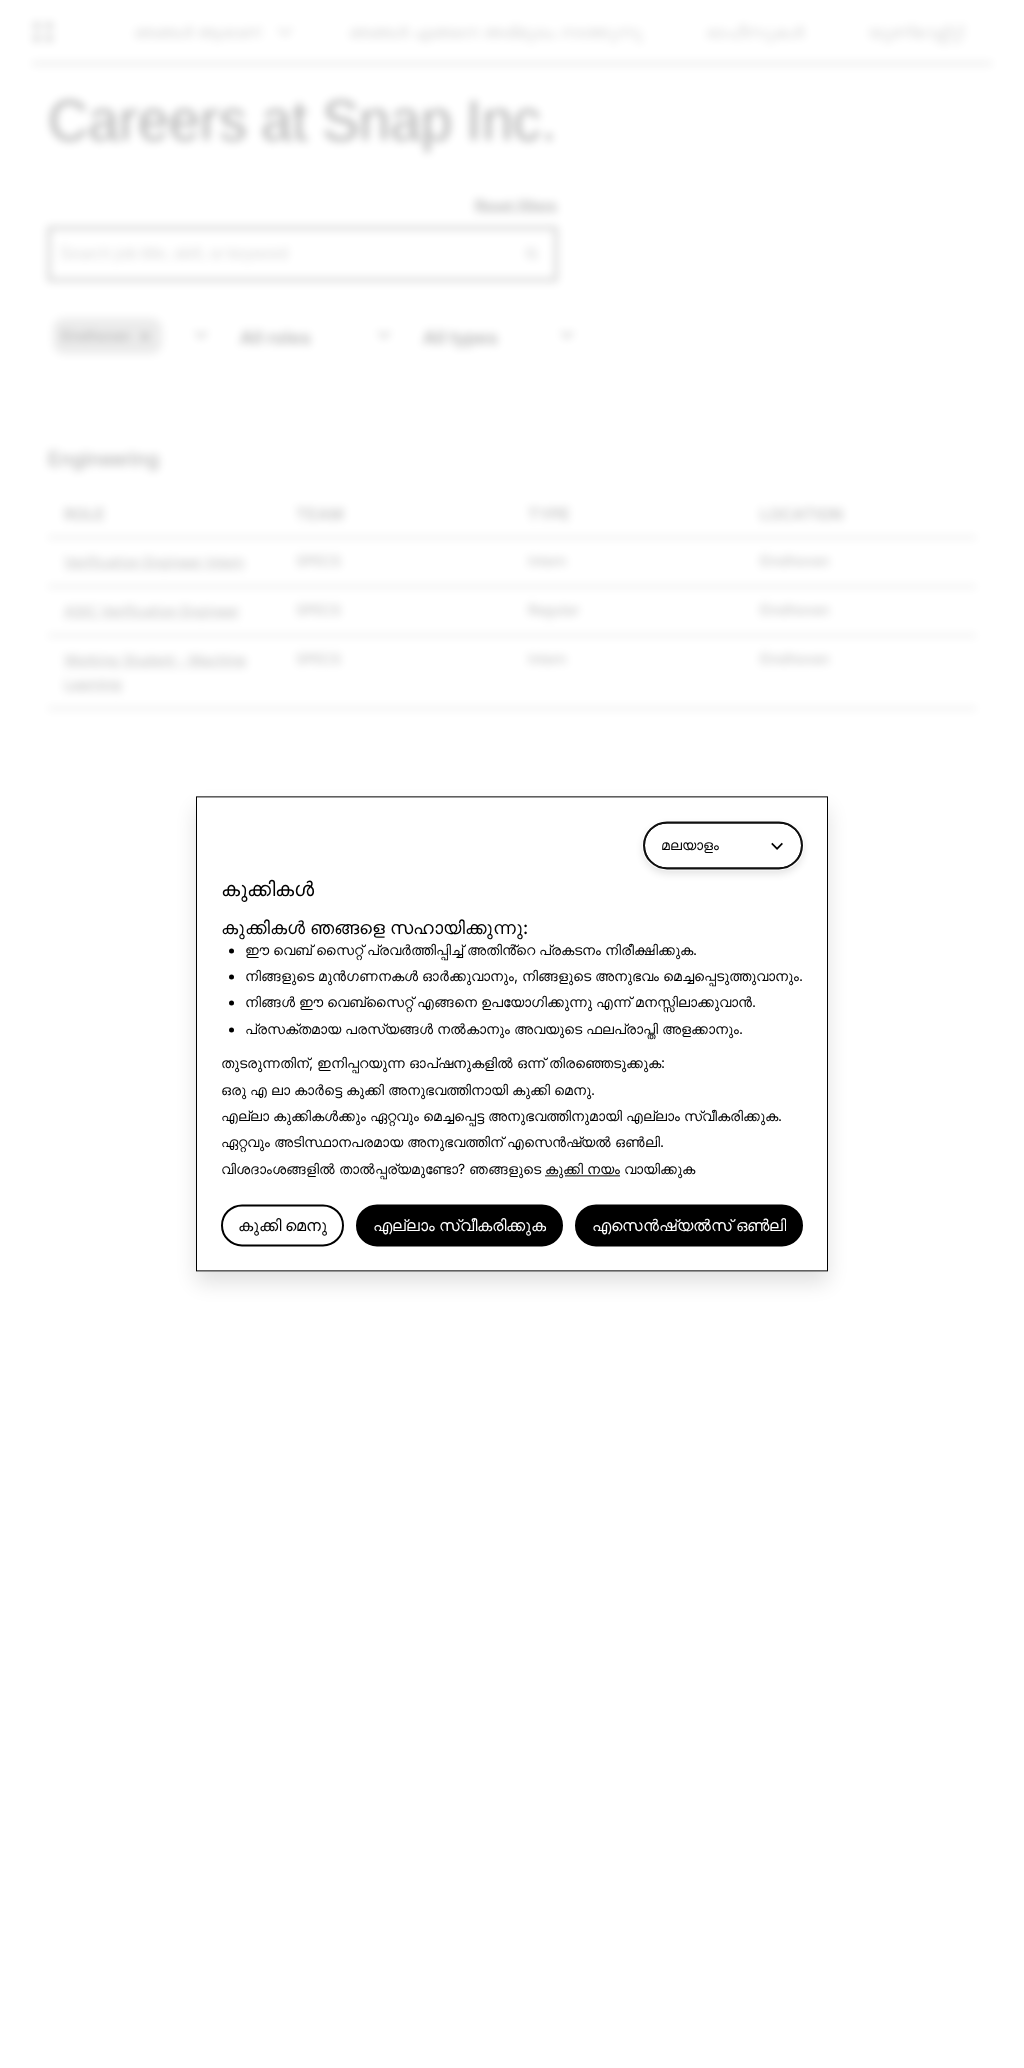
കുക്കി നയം (582, 1168)
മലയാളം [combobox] (690, 844)
